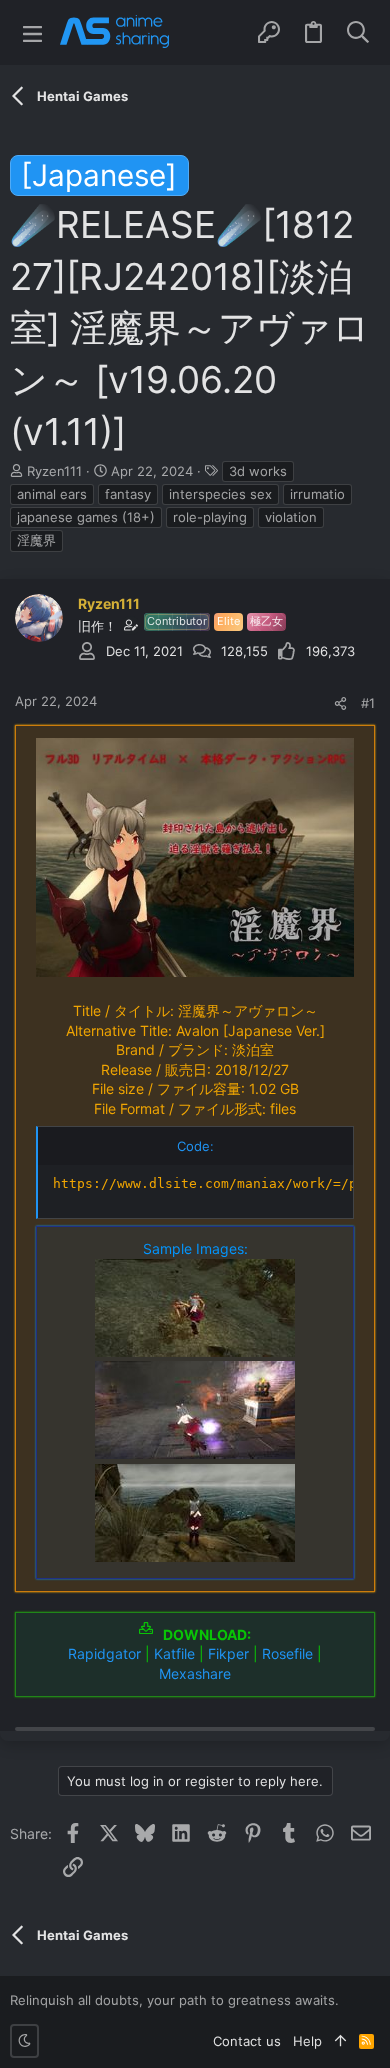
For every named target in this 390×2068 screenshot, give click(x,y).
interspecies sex (220, 494)
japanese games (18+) (86, 517)
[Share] (340, 703)
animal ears (52, 494)
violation (291, 517)
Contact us (247, 2041)
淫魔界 (36, 540)
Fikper (228, 1653)
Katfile (174, 1653)
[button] (32, 32)
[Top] (340, 2041)
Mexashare (195, 1673)
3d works (258, 471)
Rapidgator (104, 1653)
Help (307, 2041)
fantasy (128, 494)
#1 (368, 703)
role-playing (210, 517)
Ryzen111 (54, 471)
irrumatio (317, 494)
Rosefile (287, 1653)
